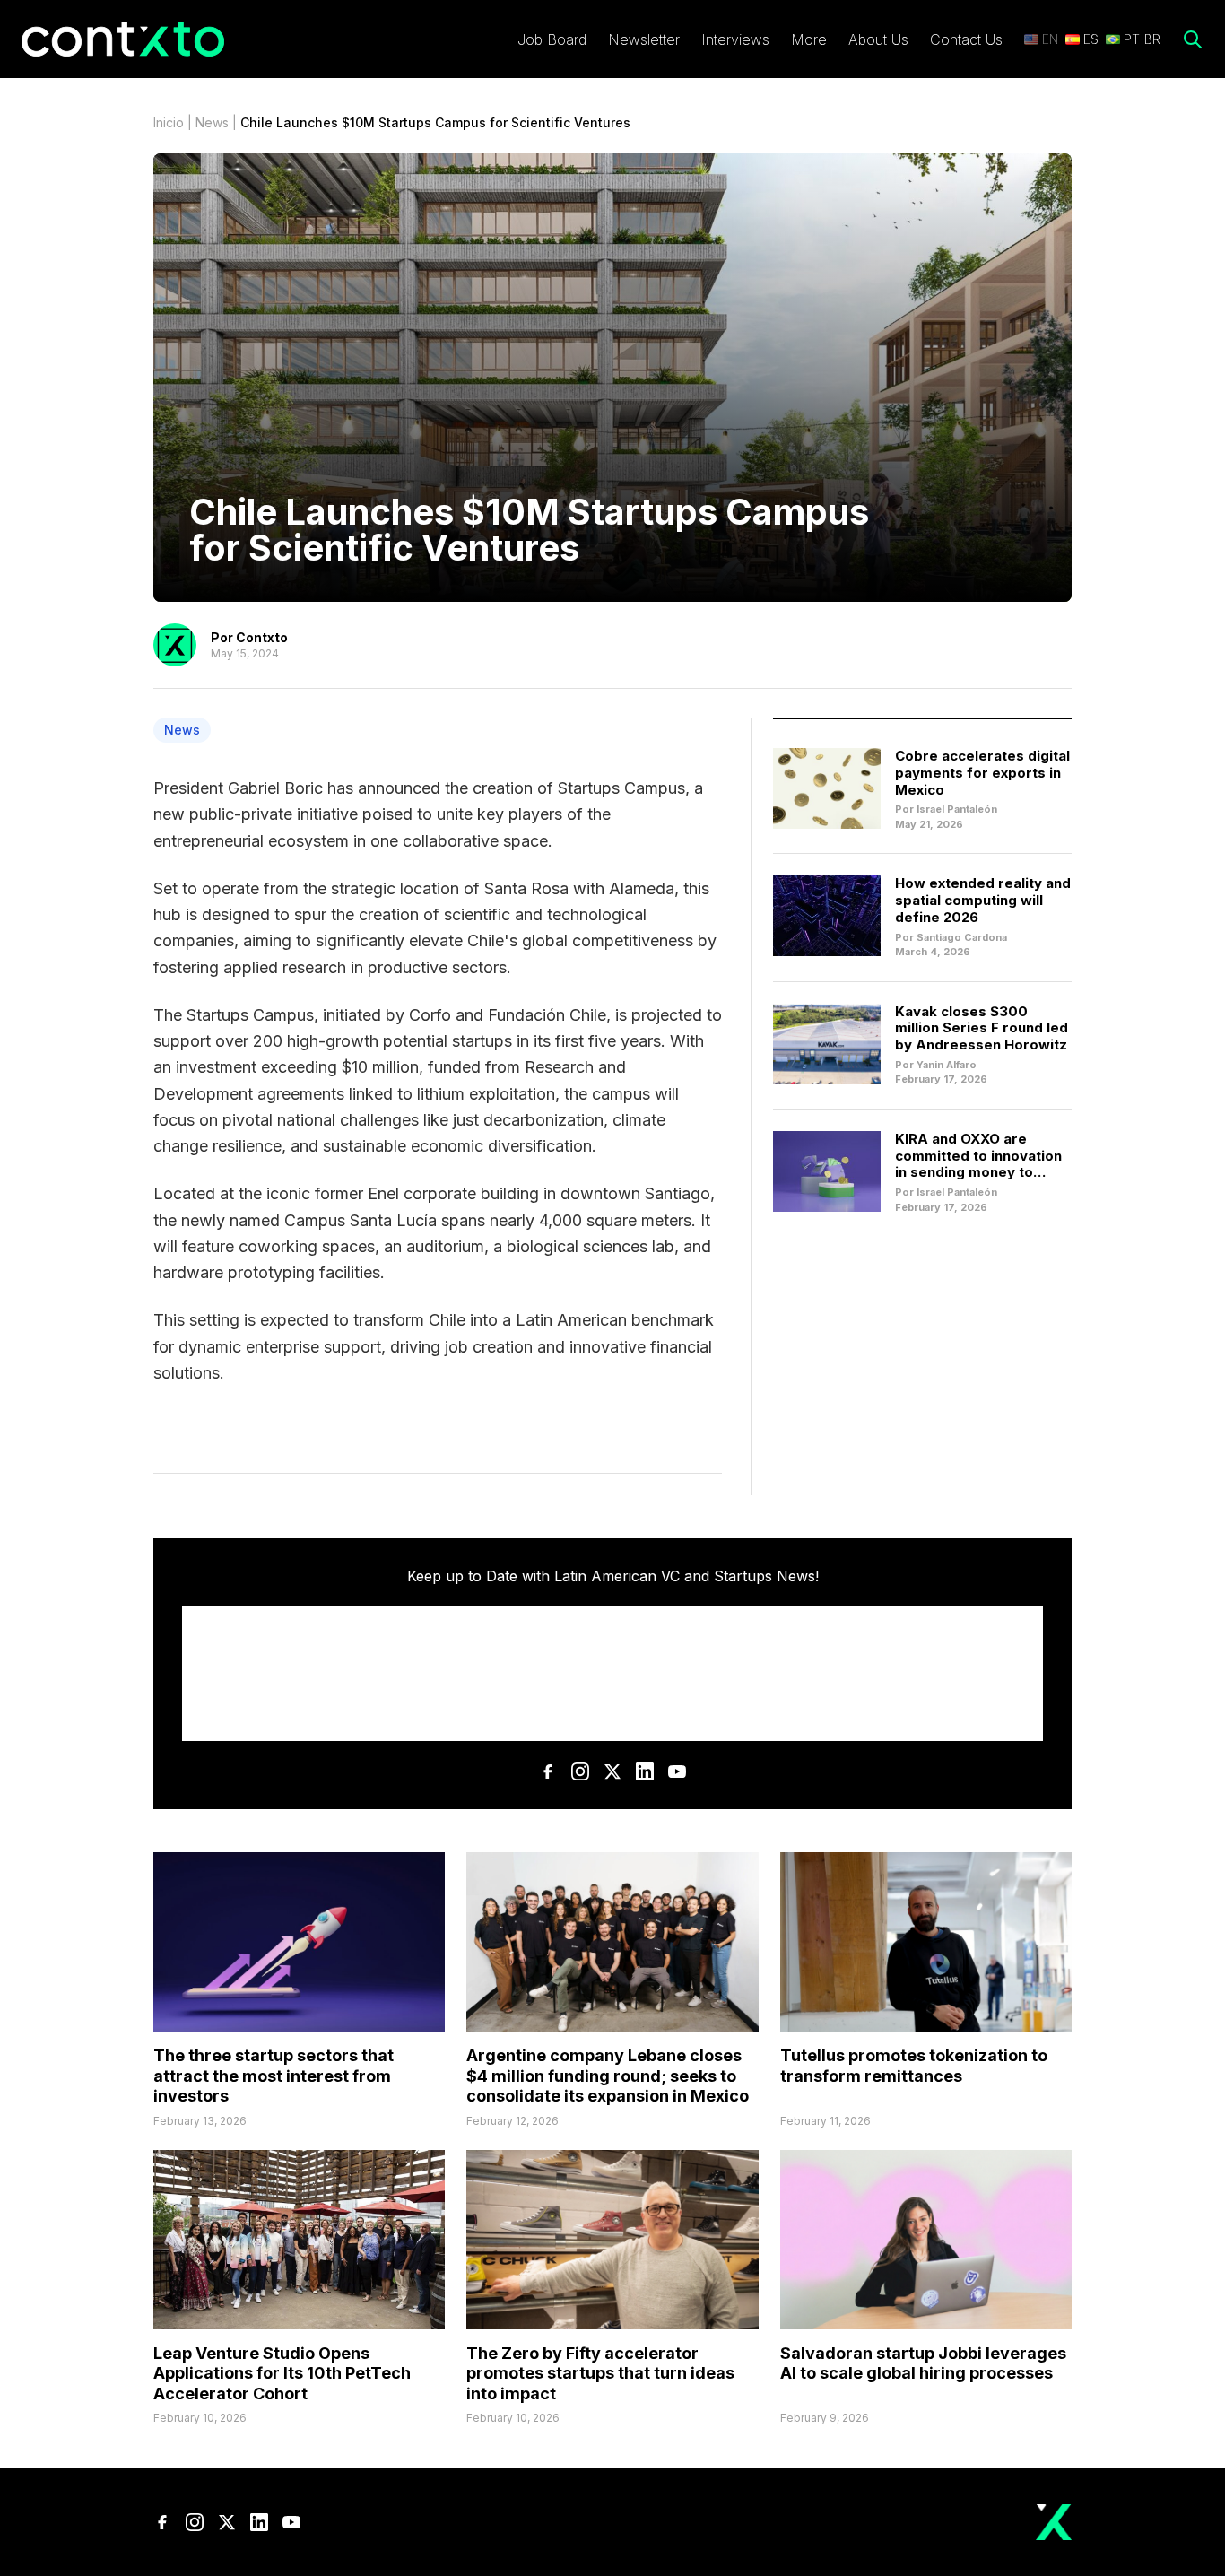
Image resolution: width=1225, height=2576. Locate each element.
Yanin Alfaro (947, 1065)
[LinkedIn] (645, 1771)
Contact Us (966, 39)
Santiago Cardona (962, 937)
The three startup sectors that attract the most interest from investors (274, 2076)
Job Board (552, 39)
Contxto (262, 637)
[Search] (1193, 39)
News (212, 122)
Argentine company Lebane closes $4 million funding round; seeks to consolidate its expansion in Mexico (608, 2076)
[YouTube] (677, 1771)
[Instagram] (580, 1771)
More (809, 39)
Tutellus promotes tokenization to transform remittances (914, 2066)
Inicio (169, 122)
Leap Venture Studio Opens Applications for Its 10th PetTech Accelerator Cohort (282, 2373)
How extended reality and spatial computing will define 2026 (983, 900)
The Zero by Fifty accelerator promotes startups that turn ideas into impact (600, 2373)
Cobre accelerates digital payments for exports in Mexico (982, 773)
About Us (878, 39)
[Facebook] (548, 1771)
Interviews (735, 39)
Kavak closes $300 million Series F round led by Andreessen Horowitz (982, 1028)
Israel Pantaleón (957, 809)
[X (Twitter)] (612, 1771)
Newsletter (644, 39)
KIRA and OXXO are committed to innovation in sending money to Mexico (978, 1164)
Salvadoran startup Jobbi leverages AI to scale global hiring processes (923, 2363)
